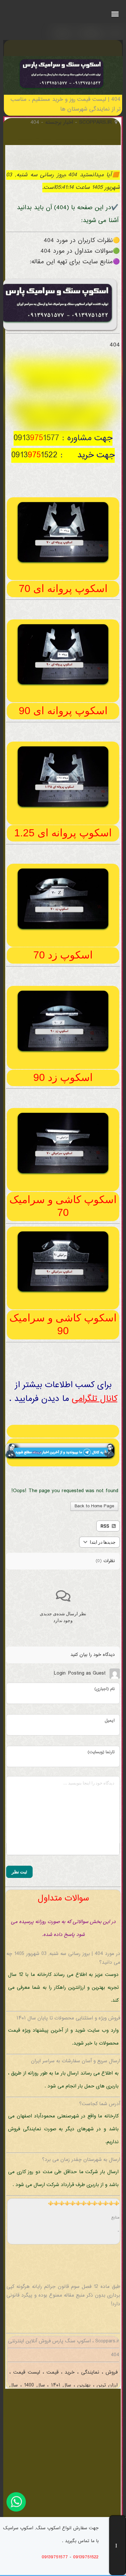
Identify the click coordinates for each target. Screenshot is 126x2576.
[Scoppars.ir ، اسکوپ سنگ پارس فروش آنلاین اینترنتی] (62, 90)
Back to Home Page (94, 1506)
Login (60, 1673)
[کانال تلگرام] (63, 1431)
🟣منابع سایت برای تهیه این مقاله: (75, 262)
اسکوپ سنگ (67, 409)
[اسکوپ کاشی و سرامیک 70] (63, 1175)
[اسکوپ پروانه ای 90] (63, 686)
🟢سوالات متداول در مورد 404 (80, 251)
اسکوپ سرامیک (49, 423)
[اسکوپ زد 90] (63, 1053)
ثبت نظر (19, 1872)
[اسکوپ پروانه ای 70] (63, 564)
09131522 (34, 455)
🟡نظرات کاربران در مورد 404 (82, 241)
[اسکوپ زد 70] (63, 931)
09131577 (36, 438)
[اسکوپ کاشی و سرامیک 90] (63, 1293)
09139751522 (86, 2557)
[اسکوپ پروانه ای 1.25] (63, 809)
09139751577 (55, 2557)
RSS (105, 1526)
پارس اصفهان (47, 384)
